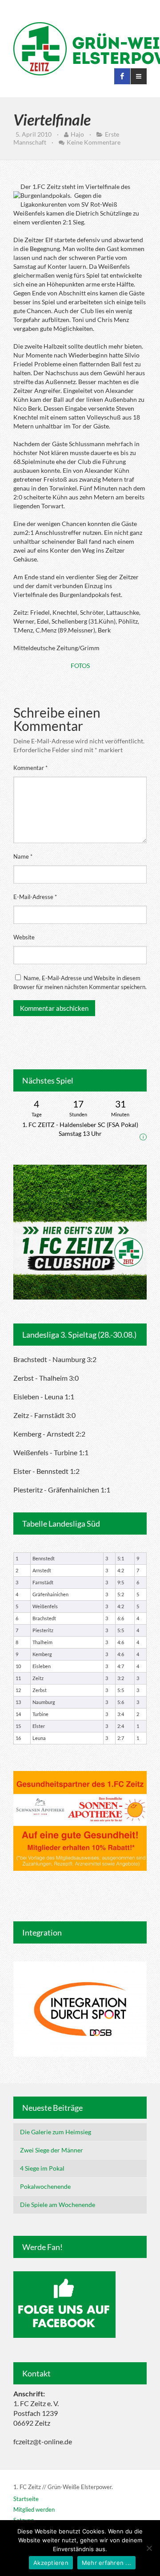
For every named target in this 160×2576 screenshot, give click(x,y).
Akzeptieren (51, 2563)
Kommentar (30, 768)
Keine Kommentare (94, 142)
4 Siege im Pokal (42, 2168)
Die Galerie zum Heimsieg (56, 2132)
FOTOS (80, 666)
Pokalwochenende (45, 2186)
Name (23, 856)
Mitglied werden (34, 2509)
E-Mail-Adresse (35, 897)
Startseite (26, 2499)
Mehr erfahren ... (106, 2563)
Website (24, 937)
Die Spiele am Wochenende (58, 2205)
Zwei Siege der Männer (52, 2150)
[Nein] (149, 2548)
